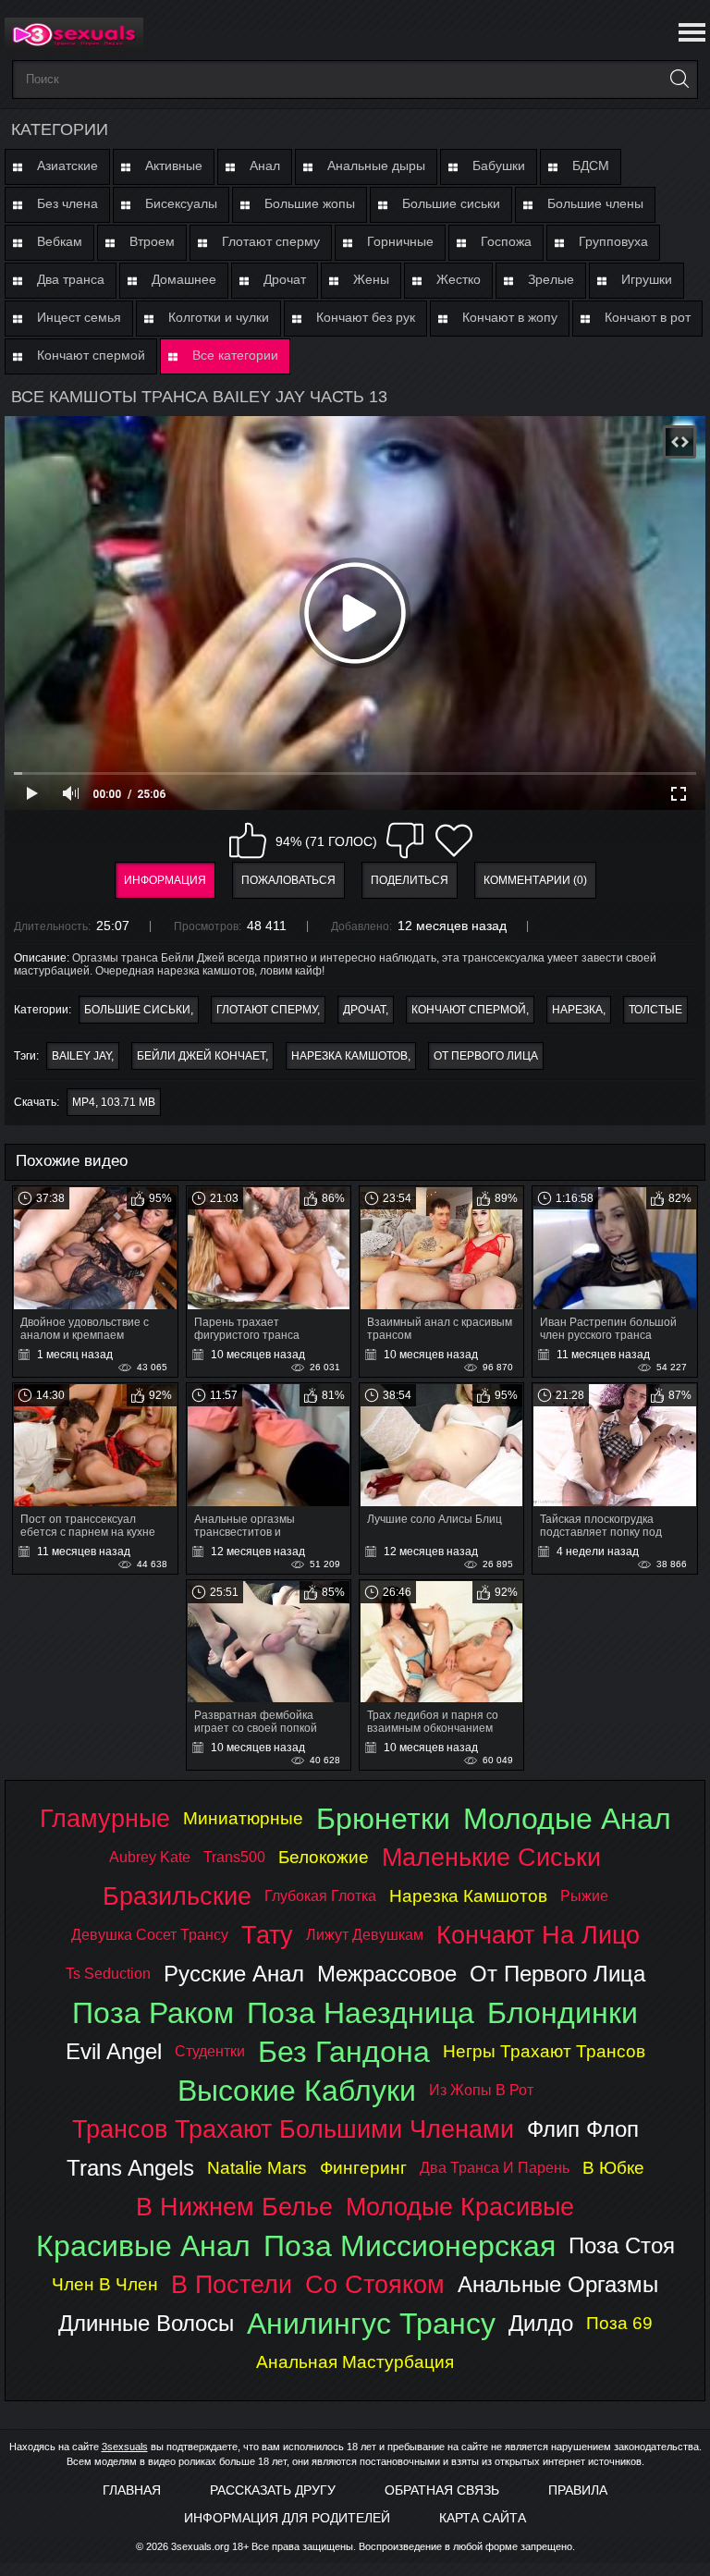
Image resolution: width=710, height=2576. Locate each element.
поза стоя (622, 2245)
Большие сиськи (451, 203)
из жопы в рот (481, 2090)
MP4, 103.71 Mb (114, 1102)
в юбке (613, 2168)
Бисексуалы (181, 203)
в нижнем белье (234, 2207)
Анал (265, 166)
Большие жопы (310, 203)
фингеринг (363, 2168)
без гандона (344, 2052)
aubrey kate (150, 1857)
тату (267, 1935)
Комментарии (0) (535, 880)
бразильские (177, 1896)
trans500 (234, 1857)
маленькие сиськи (491, 1857)
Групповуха (613, 241)
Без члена (67, 203)
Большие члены (595, 203)
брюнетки (383, 1819)
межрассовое (387, 1974)
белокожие (324, 1857)
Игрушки (647, 279)
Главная (132, 2490)
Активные (174, 166)
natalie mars (257, 2168)
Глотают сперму (271, 241)
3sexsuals (125, 2447)
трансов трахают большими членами (293, 2129)
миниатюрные (243, 1818)
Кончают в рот (648, 317)
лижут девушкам (365, 1935)
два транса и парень (495, 2168)
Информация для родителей (287, 2518)
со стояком (375, 2284)
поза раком (153, 2013)
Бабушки (499, 166)
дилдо (541, 2323)
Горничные (400, 241)
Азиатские (67, 166)
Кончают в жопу (510, 317)
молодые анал (567, 1819)
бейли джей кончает (201, 1056)
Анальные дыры (376, 166)
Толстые (655, 1010)
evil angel (114, 2051)
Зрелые (551, 279)
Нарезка (577, 1010)
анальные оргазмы (558, 2284)
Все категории (235, 355)
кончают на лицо (538, 1935)
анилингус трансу (371, 2324)
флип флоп (583, 2129)
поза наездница (361, 2013)
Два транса (71, 279)
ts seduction (108, 1974)
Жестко (459, 279)
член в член (105, 2284)
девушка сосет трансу (150, 1935)
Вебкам (60, 241)
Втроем (152, 241)
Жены (371, 279)
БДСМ (591, 166)
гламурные (105, 1818)
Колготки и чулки (219, 317)
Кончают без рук (366, 317)
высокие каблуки (297, 2091)
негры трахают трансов (544, 2051)
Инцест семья (79, 317)
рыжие (584, 1896)
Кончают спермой (91, 355)
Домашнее (184, 279)
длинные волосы (146, 2323)
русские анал (234, 1974)
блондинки (563, 2013)
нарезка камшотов (349, 1056)
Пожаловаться (288, 880)
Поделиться (410, 880)
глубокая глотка (320, 1896)
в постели (232, 2284)
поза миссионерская (410, 2246)
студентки (210, 2051)
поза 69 (619, 2323)
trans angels (130, 2168)
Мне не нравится (405, 840)
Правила (578, 2490)
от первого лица (486, 1056)
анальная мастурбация (355, 2362)
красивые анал (143, 2246)
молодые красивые (460, 2207)
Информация (165, 880)
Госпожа (506, 241)
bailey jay (81, 1056)
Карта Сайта (483, 2518)
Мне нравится (248, 840)
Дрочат (285, 279)
